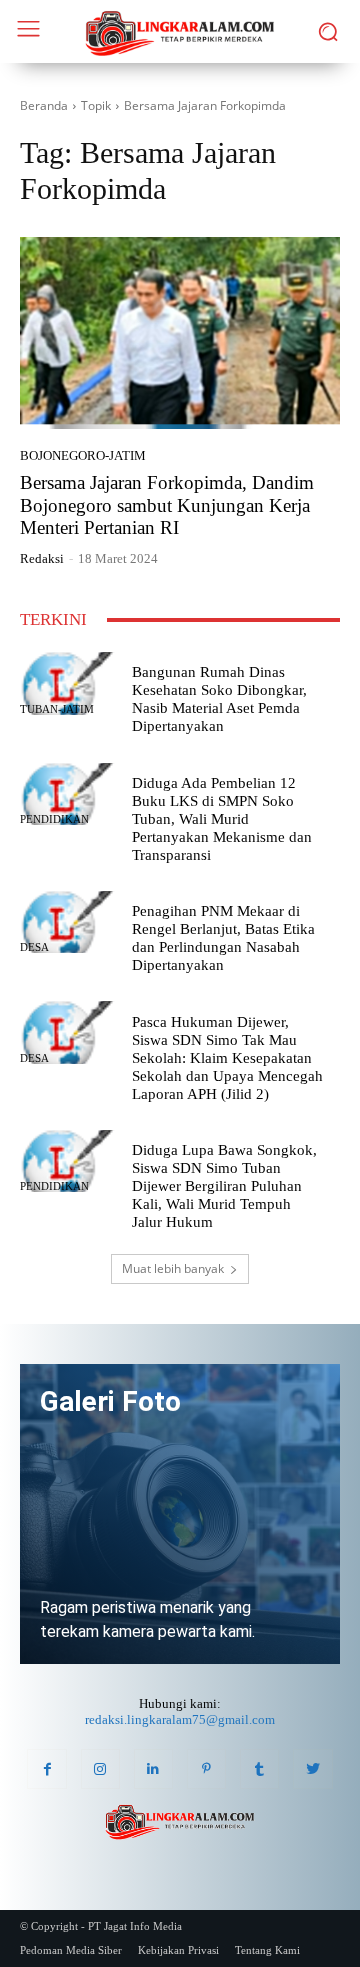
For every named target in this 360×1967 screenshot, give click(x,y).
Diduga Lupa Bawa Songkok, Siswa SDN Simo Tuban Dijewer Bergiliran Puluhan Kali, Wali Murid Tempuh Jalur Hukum (224, 1186)
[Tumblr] (259, 1768)
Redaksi (42, 558)
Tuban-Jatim (57, 709)
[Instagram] (100, 1768)
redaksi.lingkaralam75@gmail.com (180, 1719)
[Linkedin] (153, 1768)
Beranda (44, 105)
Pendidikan (54, 819)
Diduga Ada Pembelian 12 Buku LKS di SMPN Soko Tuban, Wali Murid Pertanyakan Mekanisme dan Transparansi (222, 819)
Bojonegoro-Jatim (83, 455)
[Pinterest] (206, 1768)
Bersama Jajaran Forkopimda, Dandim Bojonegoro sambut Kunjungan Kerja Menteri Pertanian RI (167, 505)
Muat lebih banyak (173, 1268)
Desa (34, 947)
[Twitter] (312, 1768)
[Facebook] (46, 1768)
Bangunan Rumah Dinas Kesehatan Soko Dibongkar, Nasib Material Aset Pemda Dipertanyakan (219, 699)
